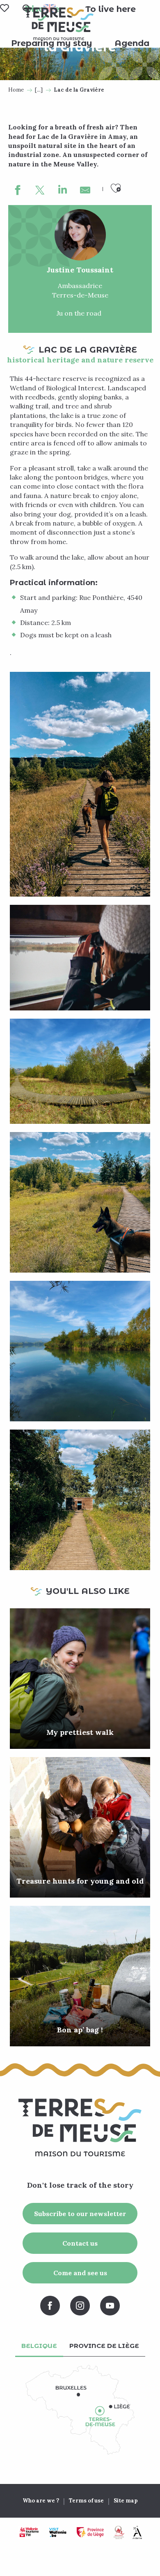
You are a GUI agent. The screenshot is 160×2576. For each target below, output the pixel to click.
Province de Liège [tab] (104, 2346)
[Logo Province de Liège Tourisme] (90, 2532)
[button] (111, 9)
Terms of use (86, 2501)
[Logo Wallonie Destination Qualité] (119, 2532)
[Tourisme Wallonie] (29, 2532)
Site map (126, 2501)
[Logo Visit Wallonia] (58, 2532)
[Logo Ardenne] (137, 2532)
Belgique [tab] (39, 2346)
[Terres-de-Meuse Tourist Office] (59, 24)
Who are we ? (41, 2501)
